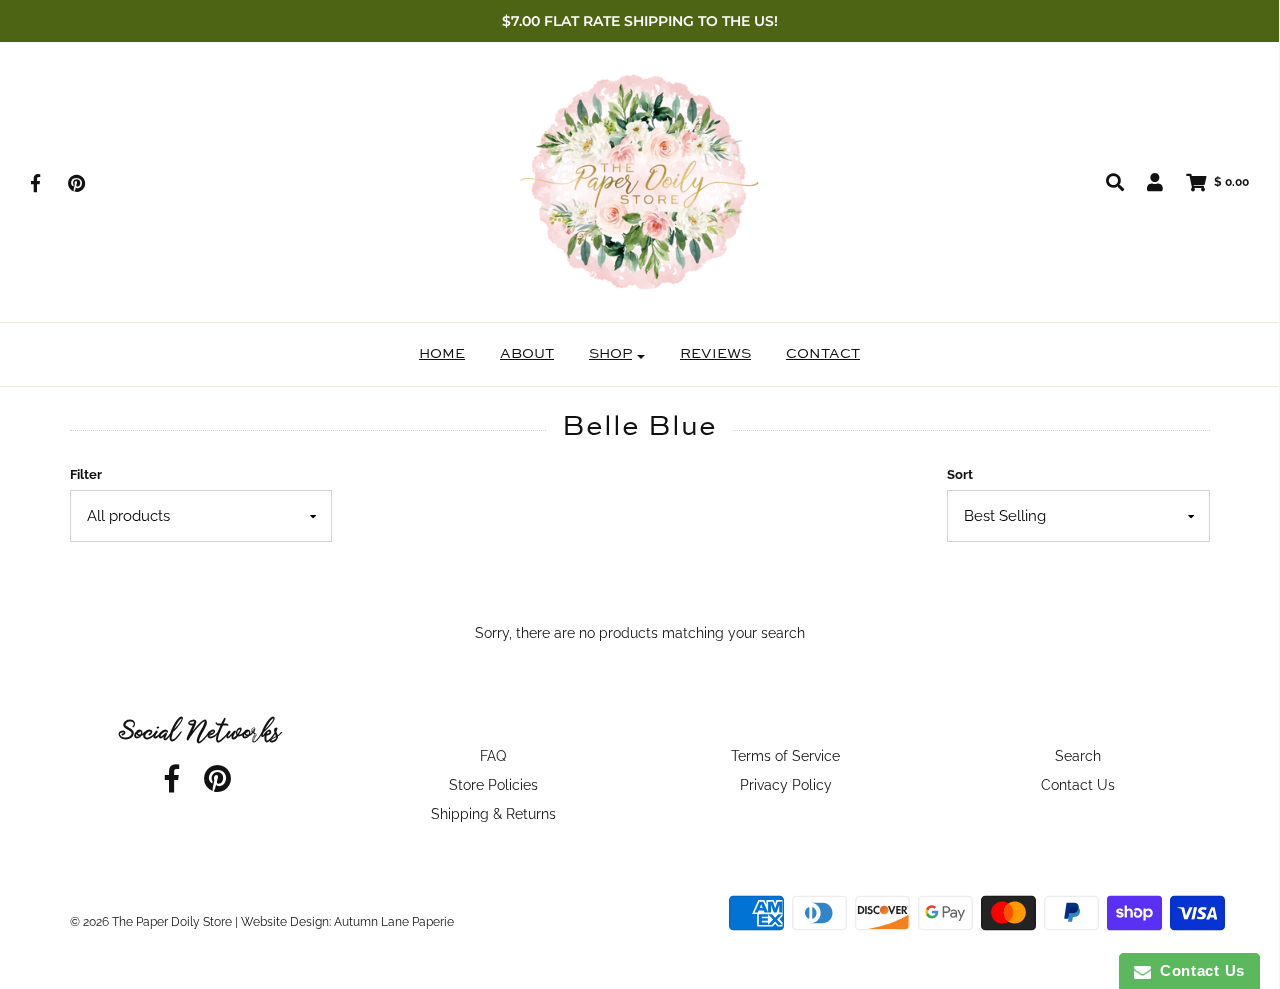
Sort (960, 474)
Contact (823, 354)
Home (442, 354)
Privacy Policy (786, 785)
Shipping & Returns (493, 814)
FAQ (493, 756)
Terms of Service (785, 756)
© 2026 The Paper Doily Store (151, 922)
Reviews (715, 354)
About (527, 354)
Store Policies (493, 785)
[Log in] (1145, 182)
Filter (86, 474)
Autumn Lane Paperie (394, 922)
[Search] (1105, 182)
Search (1078, 756)
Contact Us (1078, 785)
